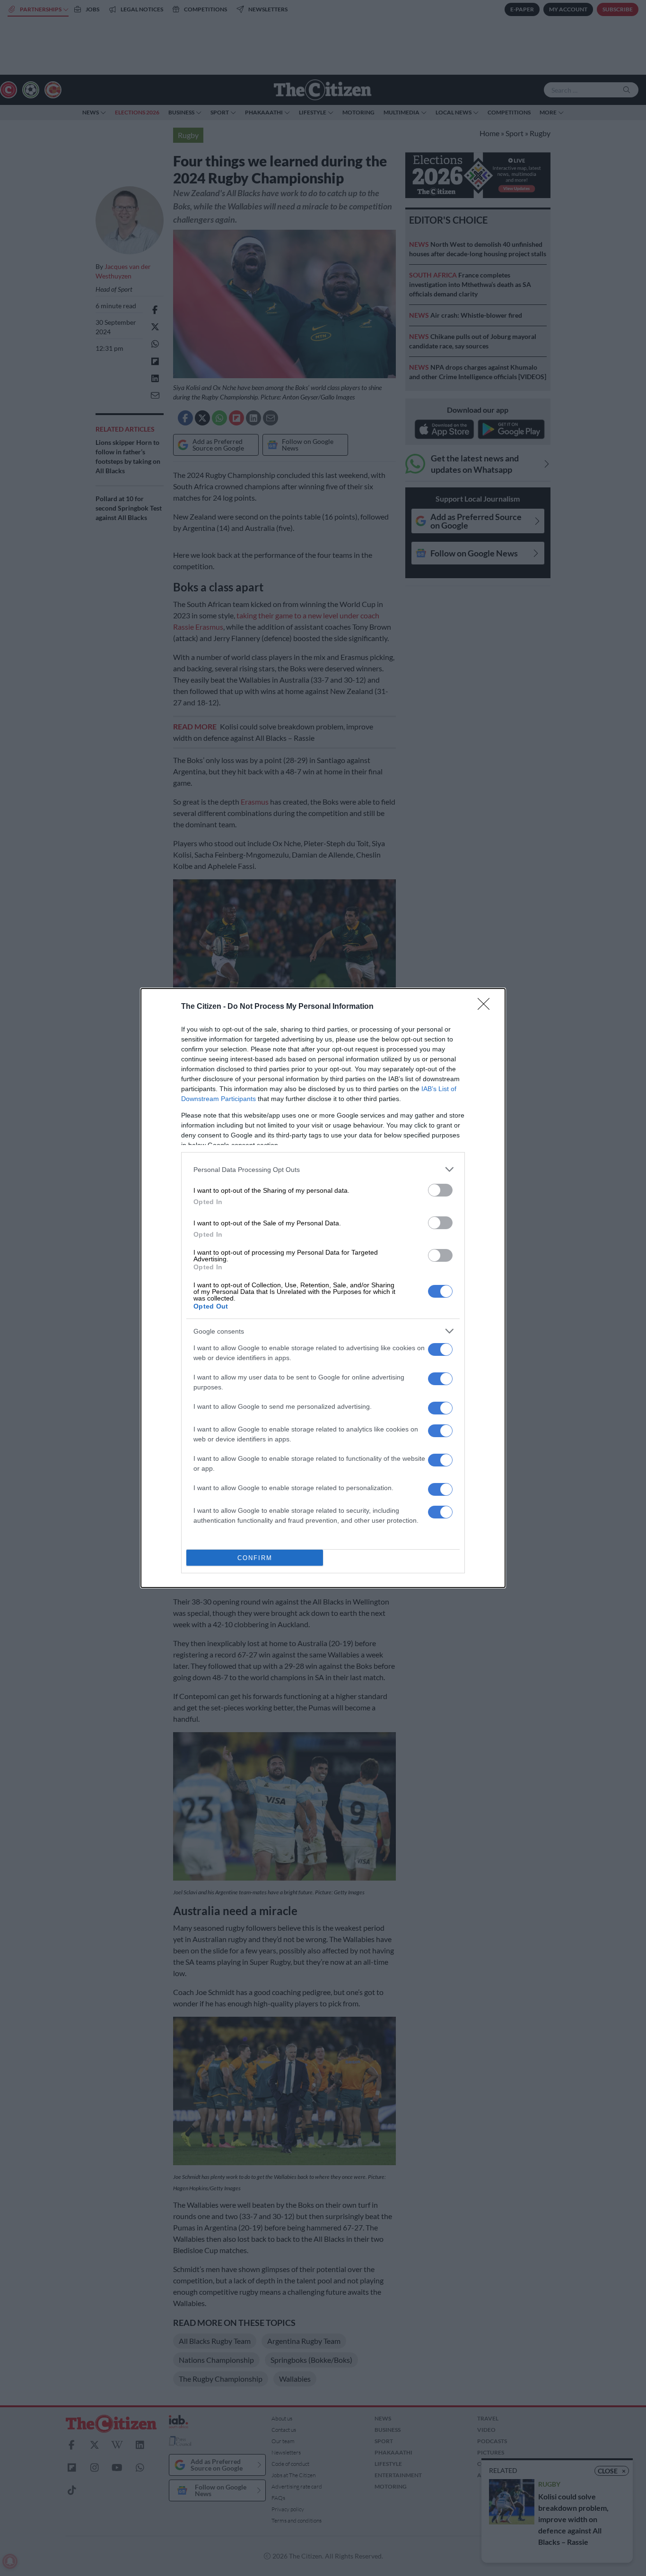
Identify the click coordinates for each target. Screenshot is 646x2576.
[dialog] (323, 1288)
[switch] (440, 1190)
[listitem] (323, 1169)
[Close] (487, 1007)
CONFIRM (255, 1558)
